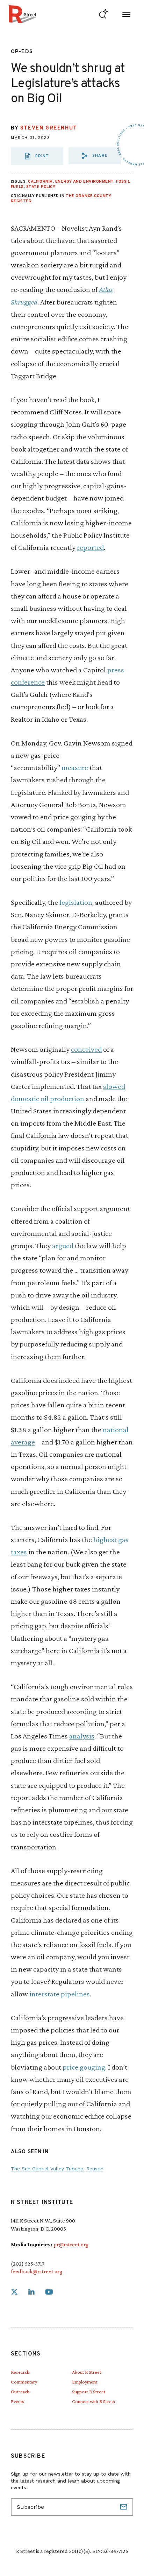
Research (20, 2372)
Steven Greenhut (49, 128)
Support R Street (89, 2392)
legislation (76, 902)
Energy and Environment (84, 182)
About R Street (87, 2372)
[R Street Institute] (23, 14)
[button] (95, 156)
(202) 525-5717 (28, 2264)
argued (63, 1245)
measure (75, 767)
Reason (95, 2169)
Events (17, 2401)
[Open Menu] (126, 14)
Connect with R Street (94, 2401)
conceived (86, 1049)
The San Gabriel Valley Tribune (47, 2169)
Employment (85, 2382)
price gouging (84, 2067)
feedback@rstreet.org (37, 2271)
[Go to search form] (103, 14)
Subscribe (124, 2507)
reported (90, 547)
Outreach (20, 2392)
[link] (14, 2292)
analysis (82, 1736)
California (40, 182)
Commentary (24, 2382)
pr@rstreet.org (71, 2244)
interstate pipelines (60, 1994)
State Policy (41, 187)
